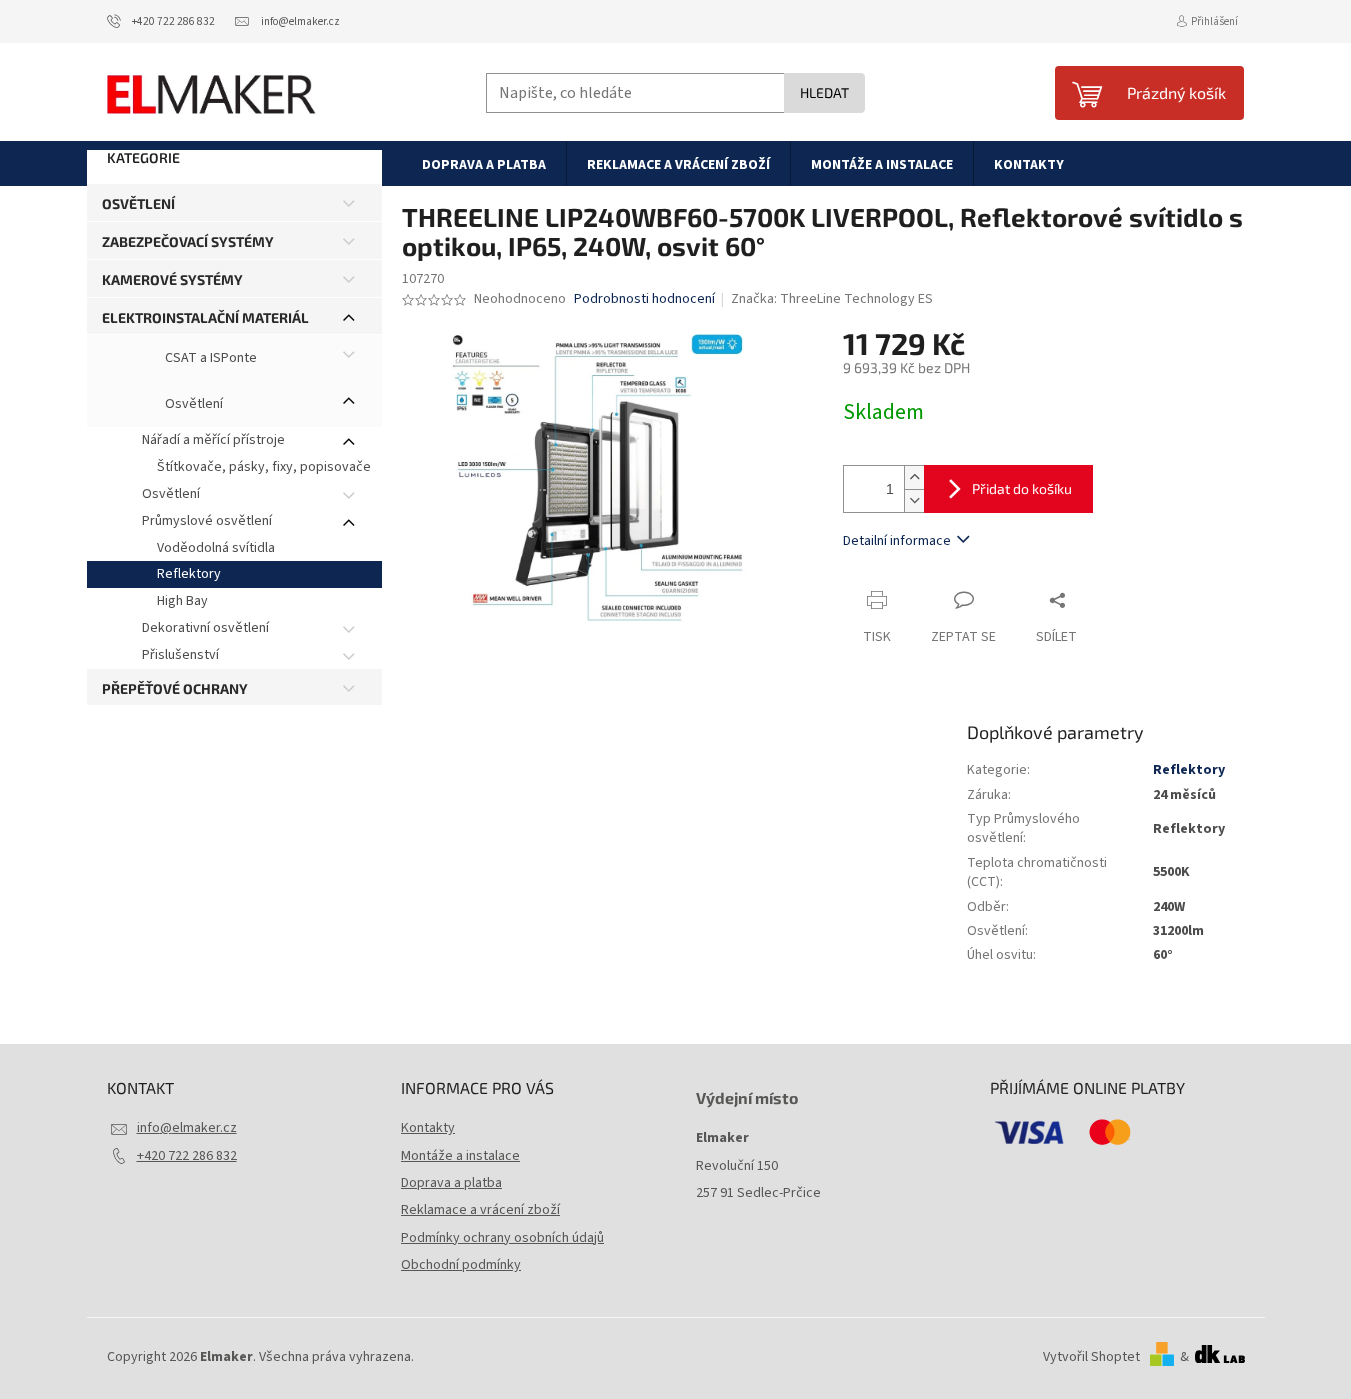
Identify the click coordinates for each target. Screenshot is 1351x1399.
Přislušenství (180, 655)
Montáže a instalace (460, 1156)
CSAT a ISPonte (209, 359)
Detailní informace (897, 541)
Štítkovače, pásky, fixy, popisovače (264, 467)
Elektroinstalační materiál (205, 317)
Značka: (832, 299)
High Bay (182, 601)
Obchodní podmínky (461, 1265)
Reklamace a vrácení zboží (480, 1210)
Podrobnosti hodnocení (644, 299)
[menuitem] (484, 164)
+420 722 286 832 (187, 1156)
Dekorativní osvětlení (205, 628)
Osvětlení (138, 203)
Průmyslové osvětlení (207, 521)
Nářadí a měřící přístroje (213, 440)
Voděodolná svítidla (216, 548)
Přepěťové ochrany (175, 688)
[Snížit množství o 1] (914, 500)
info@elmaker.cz (187, 1128)
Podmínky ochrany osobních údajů (502, 1238)
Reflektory (189, 574)
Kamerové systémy (172, 279)
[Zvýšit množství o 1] (914, 477)
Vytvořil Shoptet (1091, 1357)
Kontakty (428, 1128)
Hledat (824, 92)
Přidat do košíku (1022, 488)
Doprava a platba (451, 1183)
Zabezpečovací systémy (188, 241)
